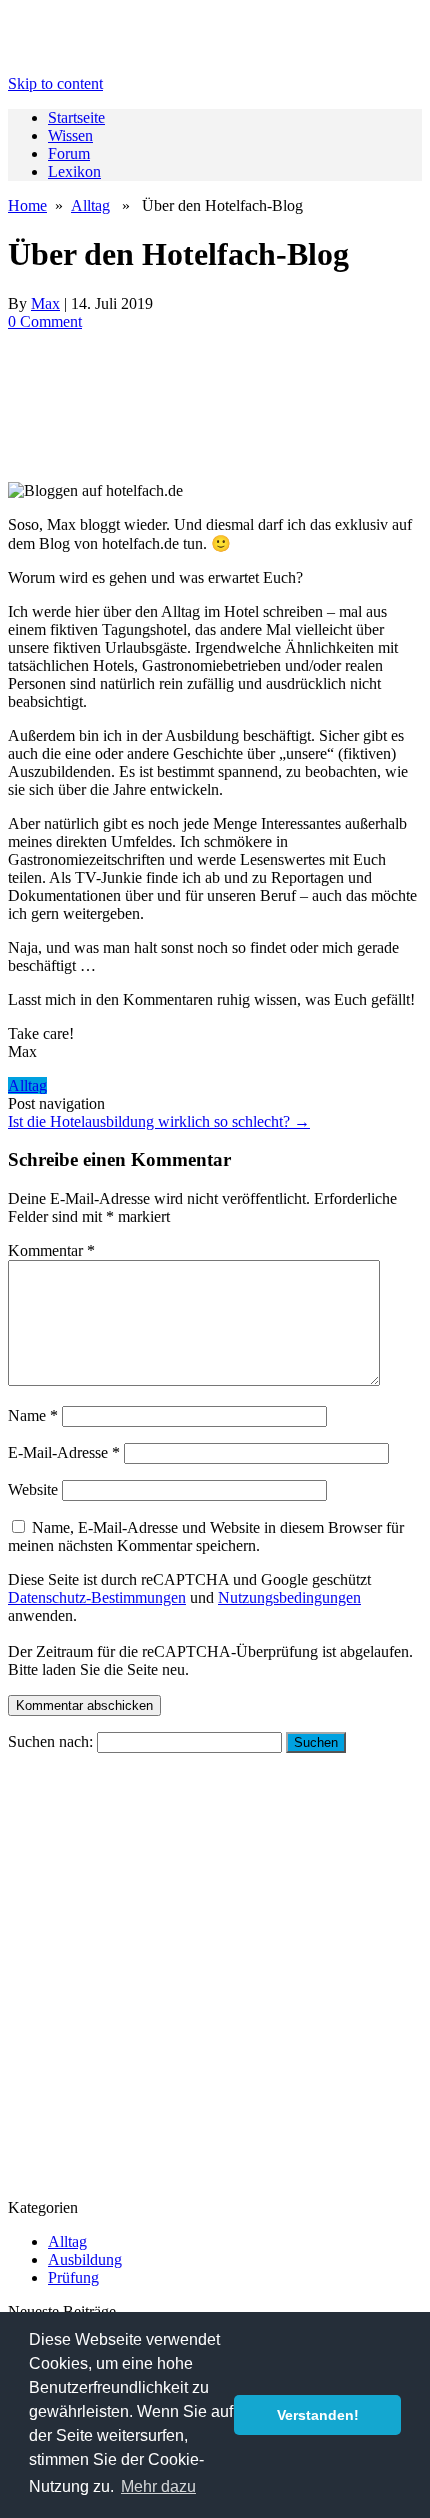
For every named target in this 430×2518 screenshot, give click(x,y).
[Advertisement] (215, 406)
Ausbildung (85, 2259)
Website (33, 1489)
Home (27, 205)
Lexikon (74, 171)
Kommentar (51, 1250)
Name (33, 1415)
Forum (69, 153)
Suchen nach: (50, 1741)
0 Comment (45, 321)
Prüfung (73, 2277)
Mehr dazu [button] (158, 2486)
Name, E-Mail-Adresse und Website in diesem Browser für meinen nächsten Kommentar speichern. (206, 1536)
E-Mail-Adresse (64, 1452)
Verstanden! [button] (318, 2415)
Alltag (90, 205)
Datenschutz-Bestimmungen (97, 1597)
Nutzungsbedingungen (289, 1597)
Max (45, 303)
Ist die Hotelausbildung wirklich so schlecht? (159, 1121)
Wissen (70, 135)
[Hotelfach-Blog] (215, 115)
